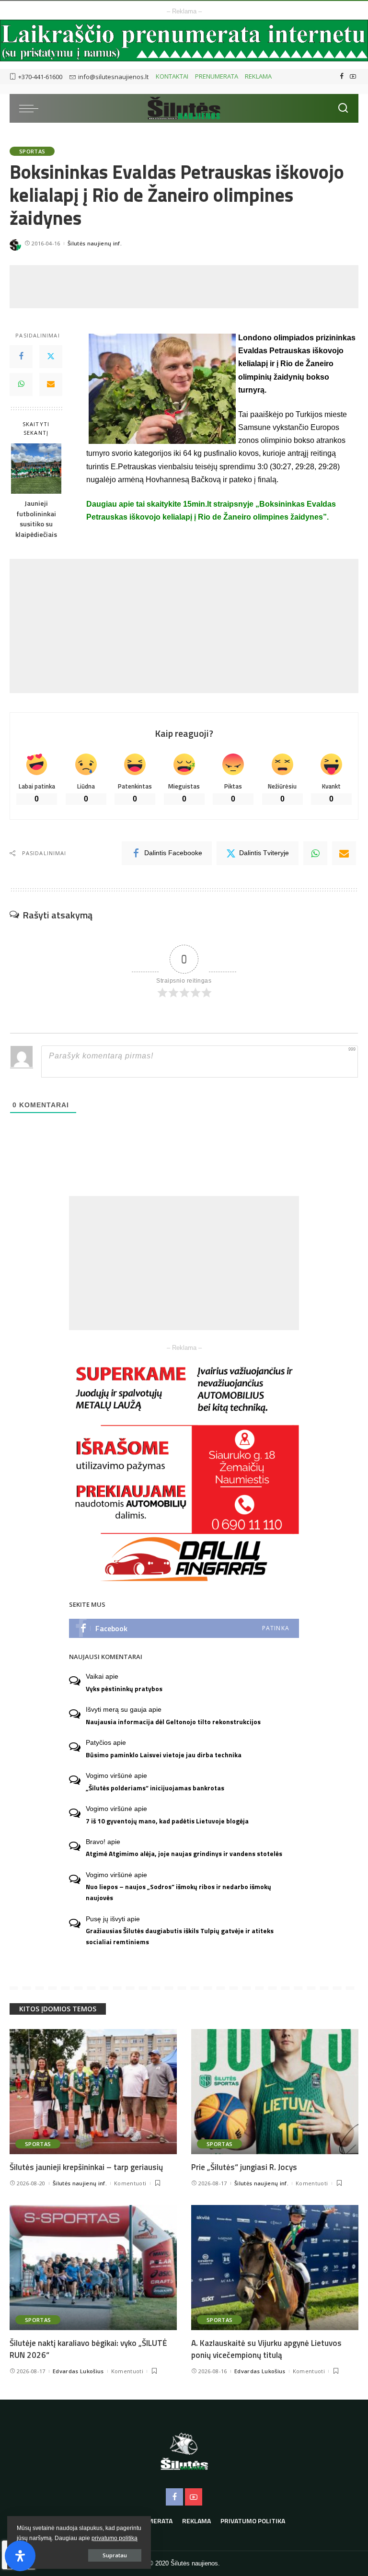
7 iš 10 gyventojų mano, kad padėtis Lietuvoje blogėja (167, 1821)
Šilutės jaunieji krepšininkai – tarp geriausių (86, 2167)
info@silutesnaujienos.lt (113, 77)
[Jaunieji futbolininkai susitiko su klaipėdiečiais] (36, 469)
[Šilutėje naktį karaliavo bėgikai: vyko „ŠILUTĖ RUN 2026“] (93, 2268)
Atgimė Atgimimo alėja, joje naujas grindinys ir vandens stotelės (184, 1854)
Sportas (32, 151)
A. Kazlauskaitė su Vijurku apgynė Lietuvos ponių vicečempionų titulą (266, 2349)
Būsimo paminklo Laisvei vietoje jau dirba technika (164, 1755)
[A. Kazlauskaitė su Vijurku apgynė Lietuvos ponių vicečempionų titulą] (275, 2268)
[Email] (51, 384)
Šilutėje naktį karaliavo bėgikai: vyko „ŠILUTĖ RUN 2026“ (88, 2349)
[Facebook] (342, 77)
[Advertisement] (184, 287)
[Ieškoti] (343, 108)
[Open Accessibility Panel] (20, 2556)
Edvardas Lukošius (78, 2371)
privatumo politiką (115, 2538)
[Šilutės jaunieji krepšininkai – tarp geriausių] (93, 2092)
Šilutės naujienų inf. (95, 243)
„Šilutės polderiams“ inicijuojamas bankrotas (155, 1788)
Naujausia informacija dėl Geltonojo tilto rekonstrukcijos (173, 1722)
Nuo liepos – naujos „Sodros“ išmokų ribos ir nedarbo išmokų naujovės (178, 1892)
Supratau (115, 2555)
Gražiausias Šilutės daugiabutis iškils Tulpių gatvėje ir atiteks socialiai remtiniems (180, 1936)
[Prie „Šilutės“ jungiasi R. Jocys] (275, 2092)
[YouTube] (353, 77)
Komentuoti (130, 2183)
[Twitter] (51, 357)
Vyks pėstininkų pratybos (124, 1689)
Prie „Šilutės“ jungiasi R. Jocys (244, 2167)
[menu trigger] (31, 108)
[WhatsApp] (21, 384)
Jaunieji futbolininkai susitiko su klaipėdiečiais (36, 519)
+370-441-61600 (40, 77)
